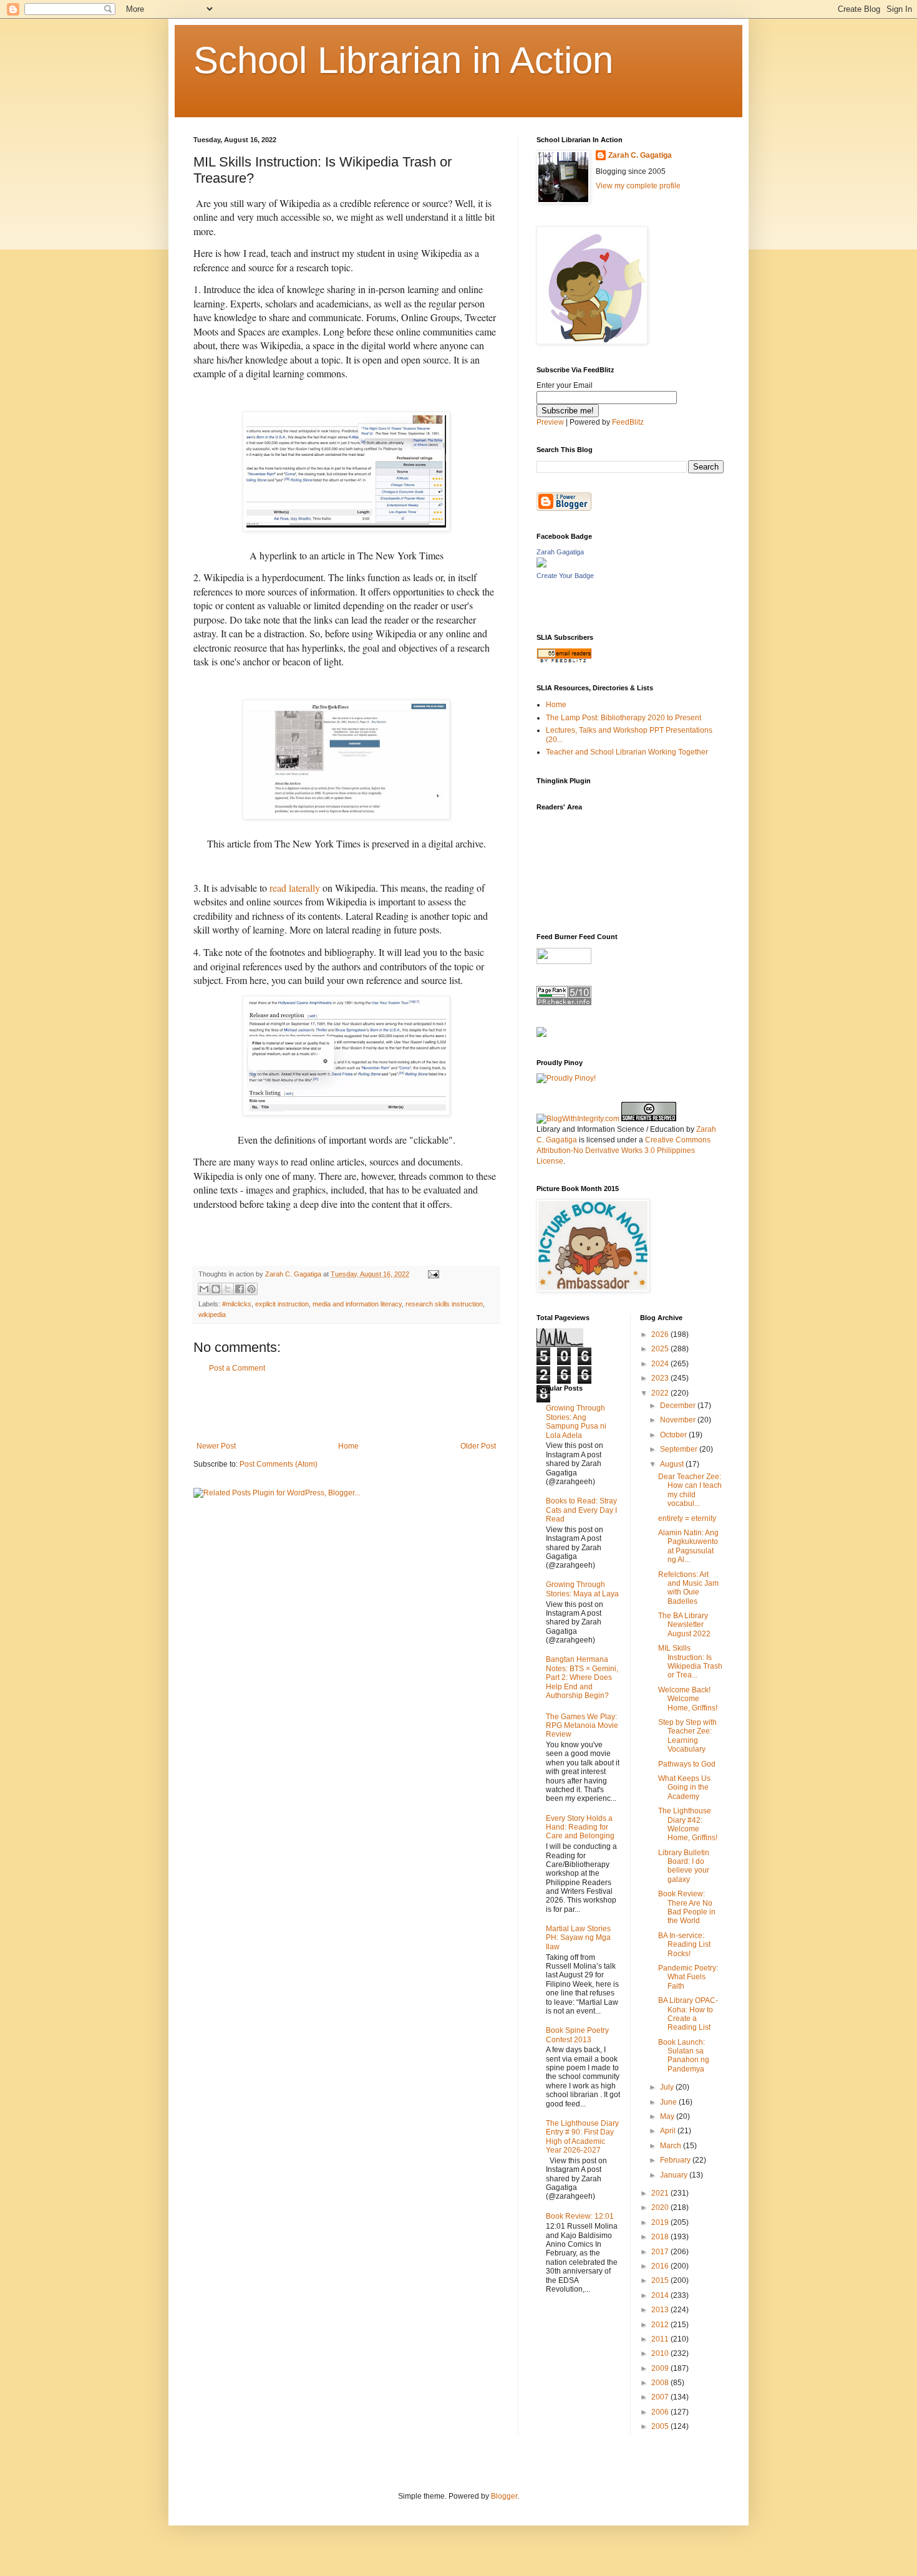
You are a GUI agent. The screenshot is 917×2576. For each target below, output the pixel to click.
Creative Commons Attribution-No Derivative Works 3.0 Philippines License (623, 1151)
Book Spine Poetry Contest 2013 (577, 2035)
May (668, 2116)
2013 (661, 2310)
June (669, 2102)
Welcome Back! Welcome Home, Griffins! (688, 1699)
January (675, 2175)
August (673, 1464)
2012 (661, 2325)
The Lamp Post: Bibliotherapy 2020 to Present (623, 718)
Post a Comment (237, 1368)
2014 (661, 2295)
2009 (661, 2368)
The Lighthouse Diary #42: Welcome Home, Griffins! (688, 1824)
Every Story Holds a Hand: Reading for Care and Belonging (580, 1827)
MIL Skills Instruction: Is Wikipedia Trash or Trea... (690, 1662)
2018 (661, 2237)
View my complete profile (638, 186)
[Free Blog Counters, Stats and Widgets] (541, 1035)
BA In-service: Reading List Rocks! (684, 1945)
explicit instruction (282, 1304)
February (676, 2160)
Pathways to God (687, 1764)
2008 (661, 2383)
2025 (661, 1349)
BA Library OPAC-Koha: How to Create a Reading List (688, 2014)
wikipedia (212, 1315)
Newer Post (216, 1446)
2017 (661, 2252)
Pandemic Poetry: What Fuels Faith (688, 1977)
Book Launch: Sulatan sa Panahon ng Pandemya (684, 2056)
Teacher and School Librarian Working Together (627, 752)
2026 (661, 1334)
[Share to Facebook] (240, 1289)
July (668, 2087)
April (669, 2131)
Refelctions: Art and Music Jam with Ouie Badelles (688, 1588)
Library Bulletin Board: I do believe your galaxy (684, 1866)
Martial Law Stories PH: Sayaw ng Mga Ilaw (578, 1938)
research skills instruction (444, 1304)
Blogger (504, 2496)
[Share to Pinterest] (251, 1289)
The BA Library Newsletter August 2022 (684, 1625)
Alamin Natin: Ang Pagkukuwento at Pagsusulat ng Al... (688, 1546)
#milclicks (237, 1304)
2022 (661, 1393)
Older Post (478, 1446)
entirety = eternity (687, 1518)
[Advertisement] (346, 1407)
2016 (661, 2266)
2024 (661, 1364)
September (680, 1449)
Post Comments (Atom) (279, 1464)
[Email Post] (432, 1274)
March (672, 2146)
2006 (661, 2412)
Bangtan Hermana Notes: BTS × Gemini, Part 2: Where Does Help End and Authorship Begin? (582, 1677)
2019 (661, 2222)
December (679, 1406)
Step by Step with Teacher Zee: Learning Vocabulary (687, 1736)
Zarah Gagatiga (560, 552)
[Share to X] (228, 1289)
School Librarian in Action (403, 60)
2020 (661, 2207)
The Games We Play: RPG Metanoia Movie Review (582, 1726)
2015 (661, 2280)
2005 (661, 2426)
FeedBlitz (628, 422)
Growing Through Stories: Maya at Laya (582, 1589)
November (679, 1420)
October (674, 1435)
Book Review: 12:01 (580, 2216)
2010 (661, 2353)
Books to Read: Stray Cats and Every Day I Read (581, 1510)
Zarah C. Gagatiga (640, 155)
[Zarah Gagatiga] (541, 565)
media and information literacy (357, 1304)
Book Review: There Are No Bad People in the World (687, 1907)
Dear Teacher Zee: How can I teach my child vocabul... (690, 1490)
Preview (550, 422)
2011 (661, 2339)
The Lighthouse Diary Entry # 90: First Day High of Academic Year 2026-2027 (582, 2137)
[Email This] (204, 1289)
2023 (661, 1378)
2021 (661, 2193)
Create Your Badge (565, 576)
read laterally (295, 888)
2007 (661, 2397)
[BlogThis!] (216, 1289)
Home (348, 1446)
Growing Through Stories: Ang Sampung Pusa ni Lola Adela (576, 1421)
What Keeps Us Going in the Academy (684, 1787)
